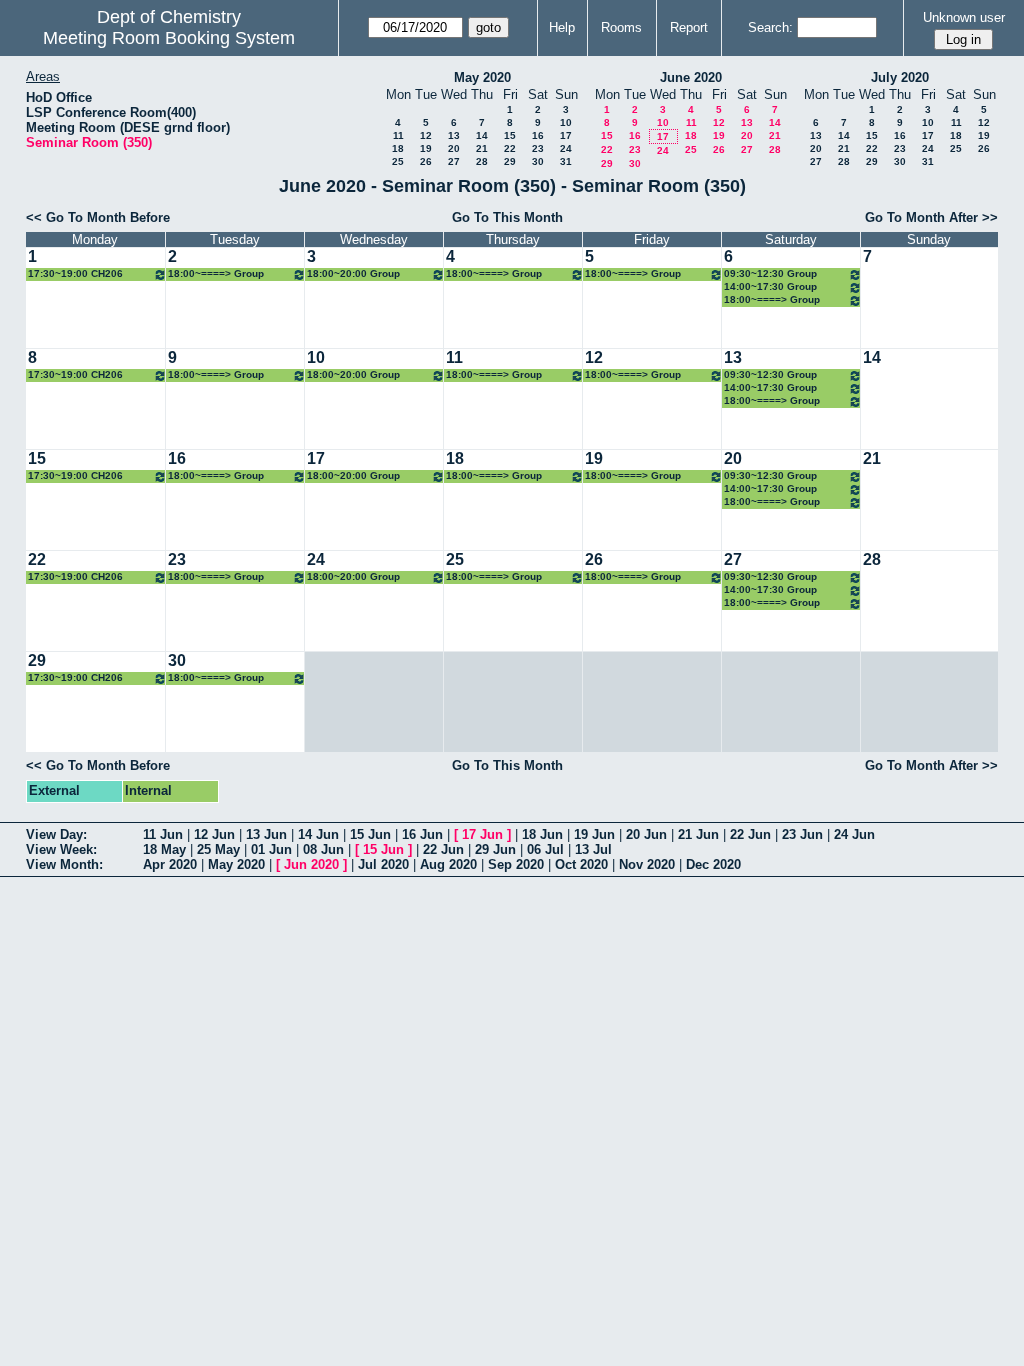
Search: (770, 27)
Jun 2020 (311, 864)
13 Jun (266, 834)
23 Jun (802, 834)
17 (566, 135)
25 (398, 161)
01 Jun (271, 849)
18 (398, 148)
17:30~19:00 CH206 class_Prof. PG (75, 274)
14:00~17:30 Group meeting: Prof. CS (770, 287)
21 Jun (698, 834)
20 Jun (646, 834)
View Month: (64, 864)
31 (566, 161)
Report (689, 27)
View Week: (61, 849)
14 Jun (318, 834)
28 (482, 161)
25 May (218, 849)
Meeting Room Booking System (169, 38)
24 (566, 148)
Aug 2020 (448, 864)
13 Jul (593, 849)
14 (482, 135)
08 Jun (323, 849)
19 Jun (594, 834)
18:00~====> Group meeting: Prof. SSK (633, 274)
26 (426, 161)
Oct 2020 (581, 864)
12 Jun (214, 834)
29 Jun (495, 849)
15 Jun (370, 834)
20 (454, 148)
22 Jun (750, 834)
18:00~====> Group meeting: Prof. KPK (494, 274)
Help (562, 27)
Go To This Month (507, 217)
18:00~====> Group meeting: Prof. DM (772, 300)
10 (566, 122)
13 (454, 135)
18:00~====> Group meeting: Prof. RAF (216, 274)
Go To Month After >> (931, 217)
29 (510, 161)
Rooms (621, 27)
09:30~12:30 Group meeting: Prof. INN (770, 274)
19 (426, 148)
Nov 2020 (647, 864)
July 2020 (900, 77)
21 (482, 148)
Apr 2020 (170, 864)
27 (454, 161)
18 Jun (542, 834)
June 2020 (691, 77)
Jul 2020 (383, 864)
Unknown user (964, 17)
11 (398, 135)
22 (510, 148)
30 (538, 161)
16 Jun (422, 834)
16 (538, 135)
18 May (164, 849)
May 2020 (482, 77)
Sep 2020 (516, 864)
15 (510, 135)
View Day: (56, 834)
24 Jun (854, 834)
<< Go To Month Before (98, 217)
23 (538, 148)
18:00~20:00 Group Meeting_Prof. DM (353, 274)
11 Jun (163, 834)
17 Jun (482, 834)
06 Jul (545, 849)
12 (426, 135)
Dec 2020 (713, 864)
